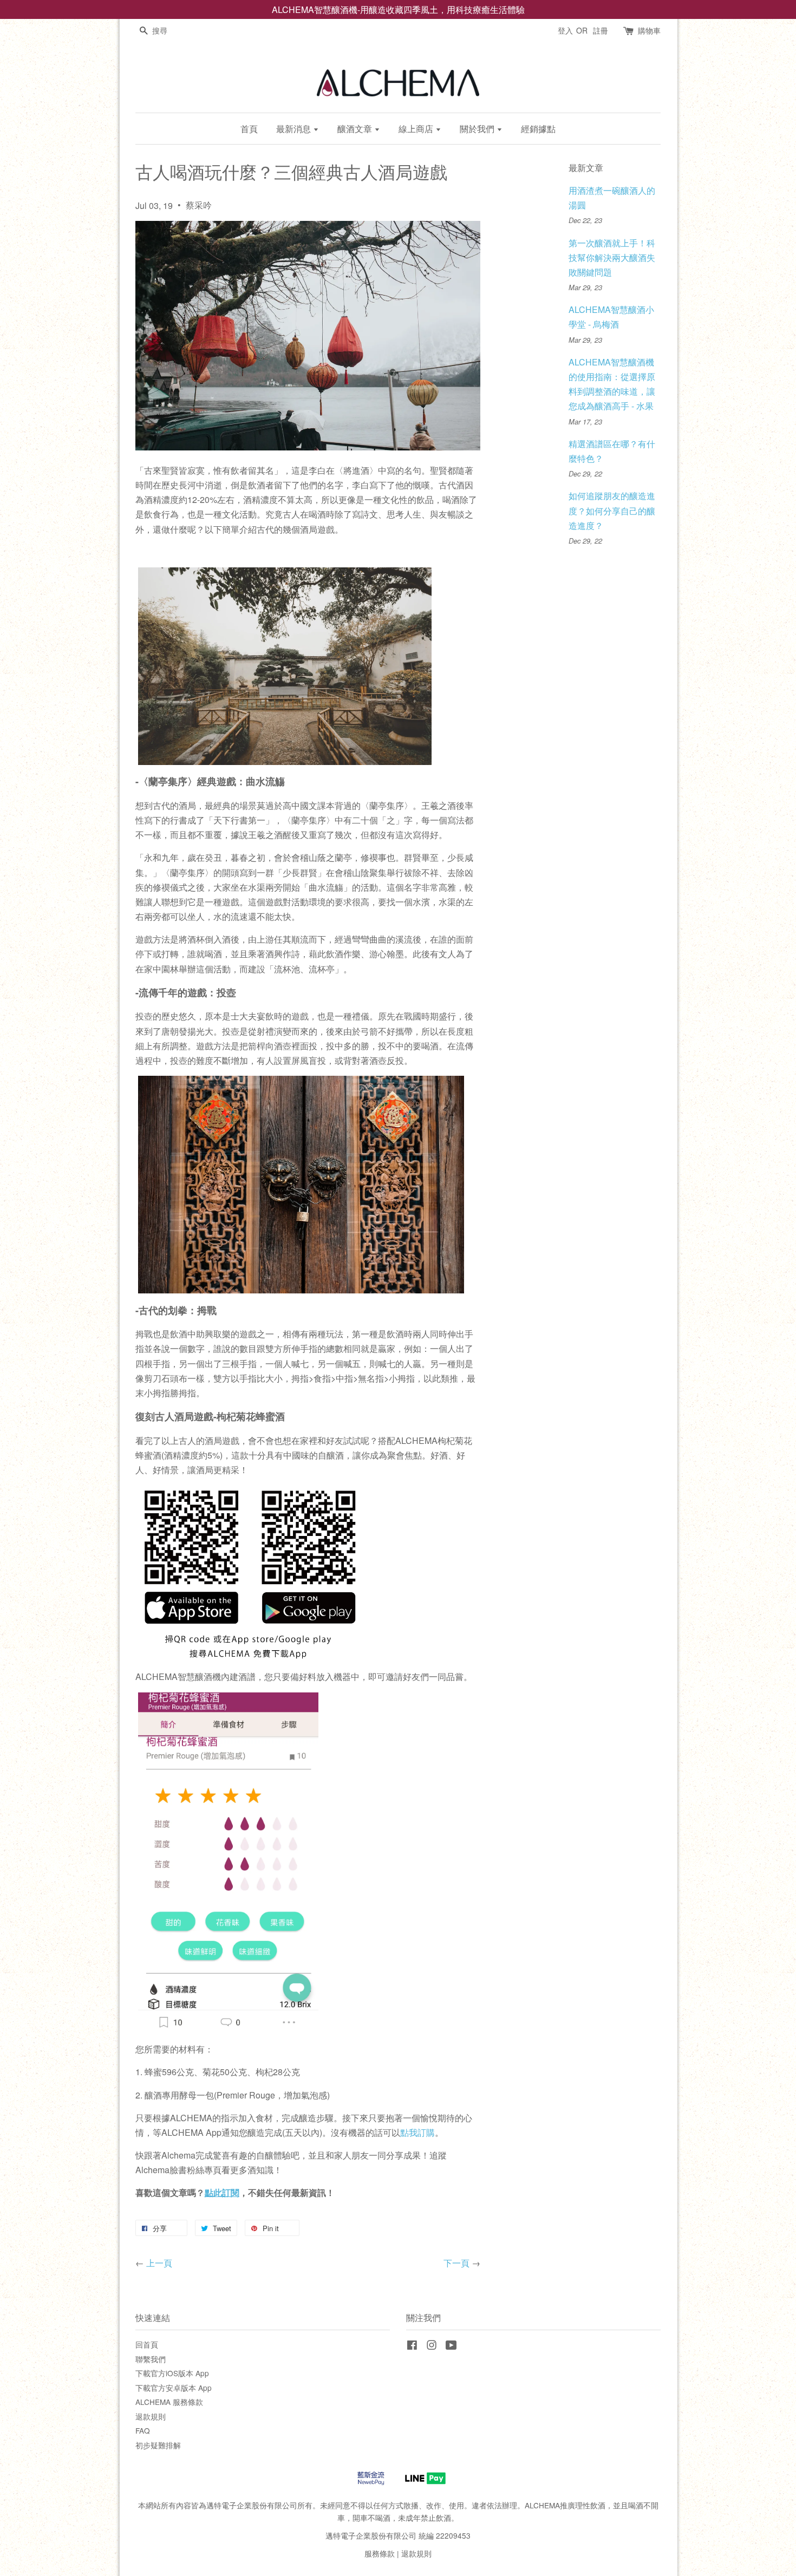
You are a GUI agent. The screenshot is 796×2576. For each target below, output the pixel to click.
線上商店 (417, 129)
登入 (565, 30)
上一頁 (159, 2263)
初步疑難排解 (158, 2445)
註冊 (601, 30)
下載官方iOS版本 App (172, 2373)
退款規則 (151, 2416)
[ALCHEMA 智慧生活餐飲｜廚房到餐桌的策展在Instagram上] (432, 2346)
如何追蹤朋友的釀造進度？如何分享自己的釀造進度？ (612, 510)
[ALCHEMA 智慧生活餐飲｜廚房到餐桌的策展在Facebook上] (412, 2346)
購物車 (649, 30)
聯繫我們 (151, 2359)
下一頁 (456, 2263)
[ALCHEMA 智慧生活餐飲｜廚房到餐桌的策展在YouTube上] (451, 2346)
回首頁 (147, 2344)
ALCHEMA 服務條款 (169, 2402)
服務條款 (380, 2553)
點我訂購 (417, 2132)
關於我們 (478, 129)
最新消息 (295, 129)
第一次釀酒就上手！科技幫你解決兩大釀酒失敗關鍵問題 (612, 257)
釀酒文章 (356, 129)
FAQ (143, 2430)
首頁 (249, 129)
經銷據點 (538, 129)
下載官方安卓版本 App (174, 2388)
